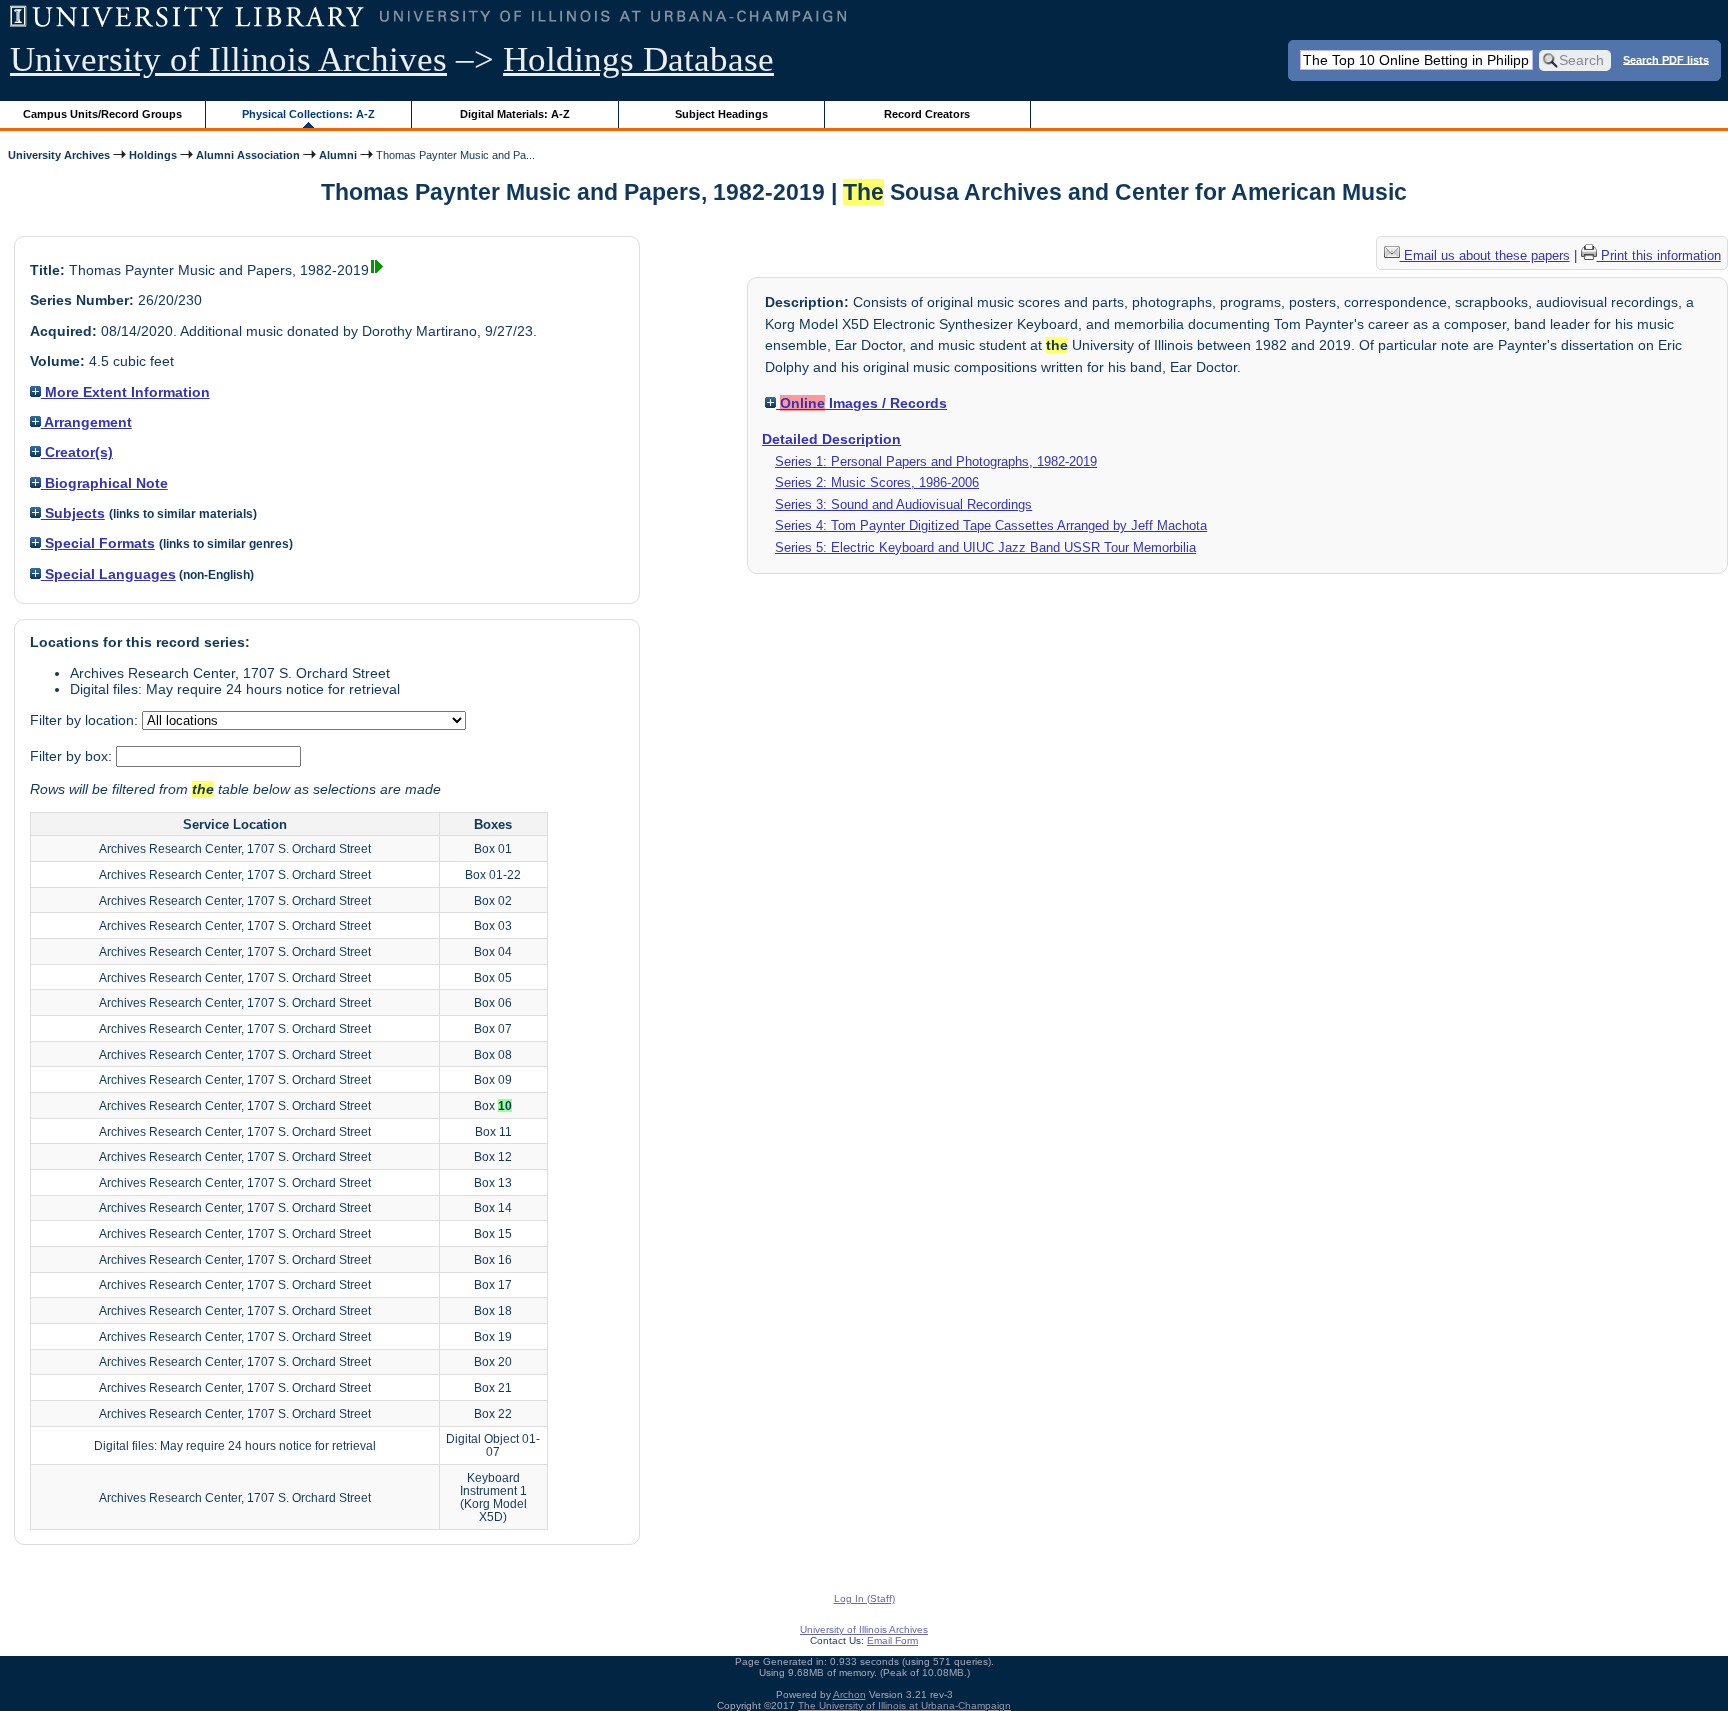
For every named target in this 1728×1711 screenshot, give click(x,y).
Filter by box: (73, 756)
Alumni (338, 155)
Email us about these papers (1485, 255)
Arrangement (86, 422)
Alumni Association (248, 155)
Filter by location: (86, 720)
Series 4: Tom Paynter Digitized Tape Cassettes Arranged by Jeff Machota (991, 525)
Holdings (153, 155)
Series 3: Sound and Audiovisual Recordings (903, 504)
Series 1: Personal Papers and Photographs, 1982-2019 (936, 461)
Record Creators (927, 114)
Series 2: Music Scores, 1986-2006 (877, 482)
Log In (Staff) (864, 1598)
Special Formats (98, 543)
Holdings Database (638, 59)
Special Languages (108, 574)
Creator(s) (77, 452)
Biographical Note (104, 483)
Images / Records (863, 403)
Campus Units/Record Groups (102, 114)
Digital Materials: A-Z (515, 114)
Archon (849, 1694)
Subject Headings (721, 114)
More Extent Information (125, 392)
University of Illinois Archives (228, 59)
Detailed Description (831, 439)
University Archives (59, 155)
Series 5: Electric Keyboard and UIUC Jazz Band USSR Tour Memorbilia (985, 547)
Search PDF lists (1666, 59)
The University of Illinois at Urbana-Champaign (904, 1705)
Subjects (73, 513)
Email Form (892, 1640)
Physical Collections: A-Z (308, 114)
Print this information (1659, 255)
